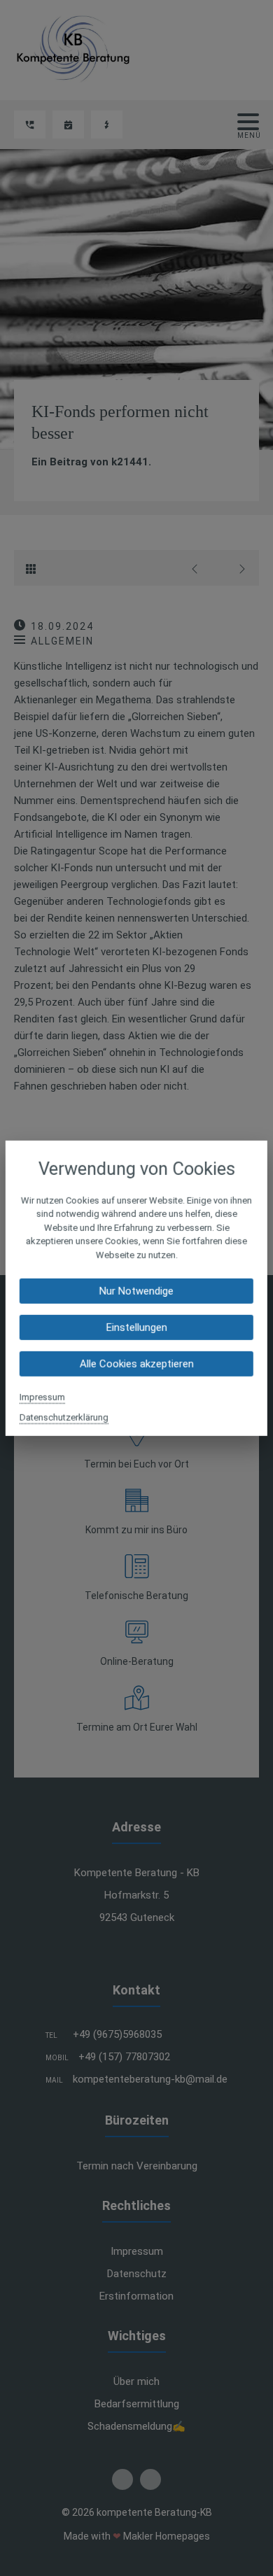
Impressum (42, 1397)
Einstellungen (136, 1328)
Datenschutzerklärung (64, 1417)
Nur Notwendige (136, 1291)
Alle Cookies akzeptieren (136, 1364)
